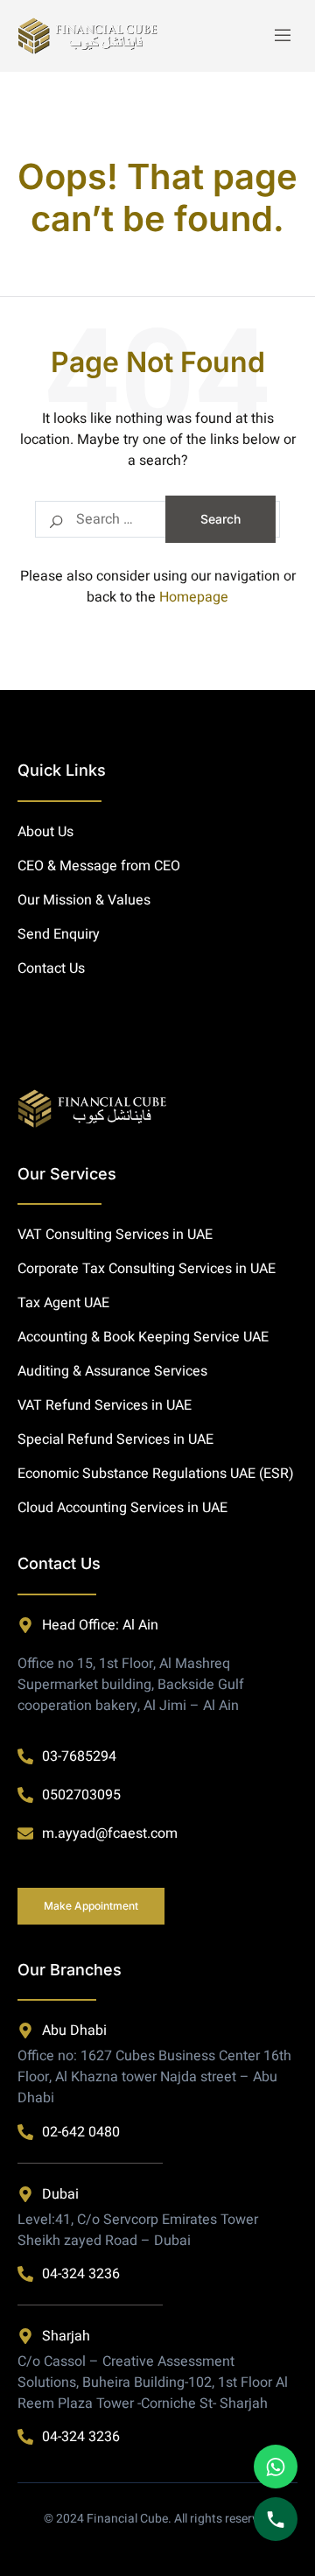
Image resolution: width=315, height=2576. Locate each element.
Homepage (194, 597)
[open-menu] (282, 36)
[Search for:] (157, 519)
